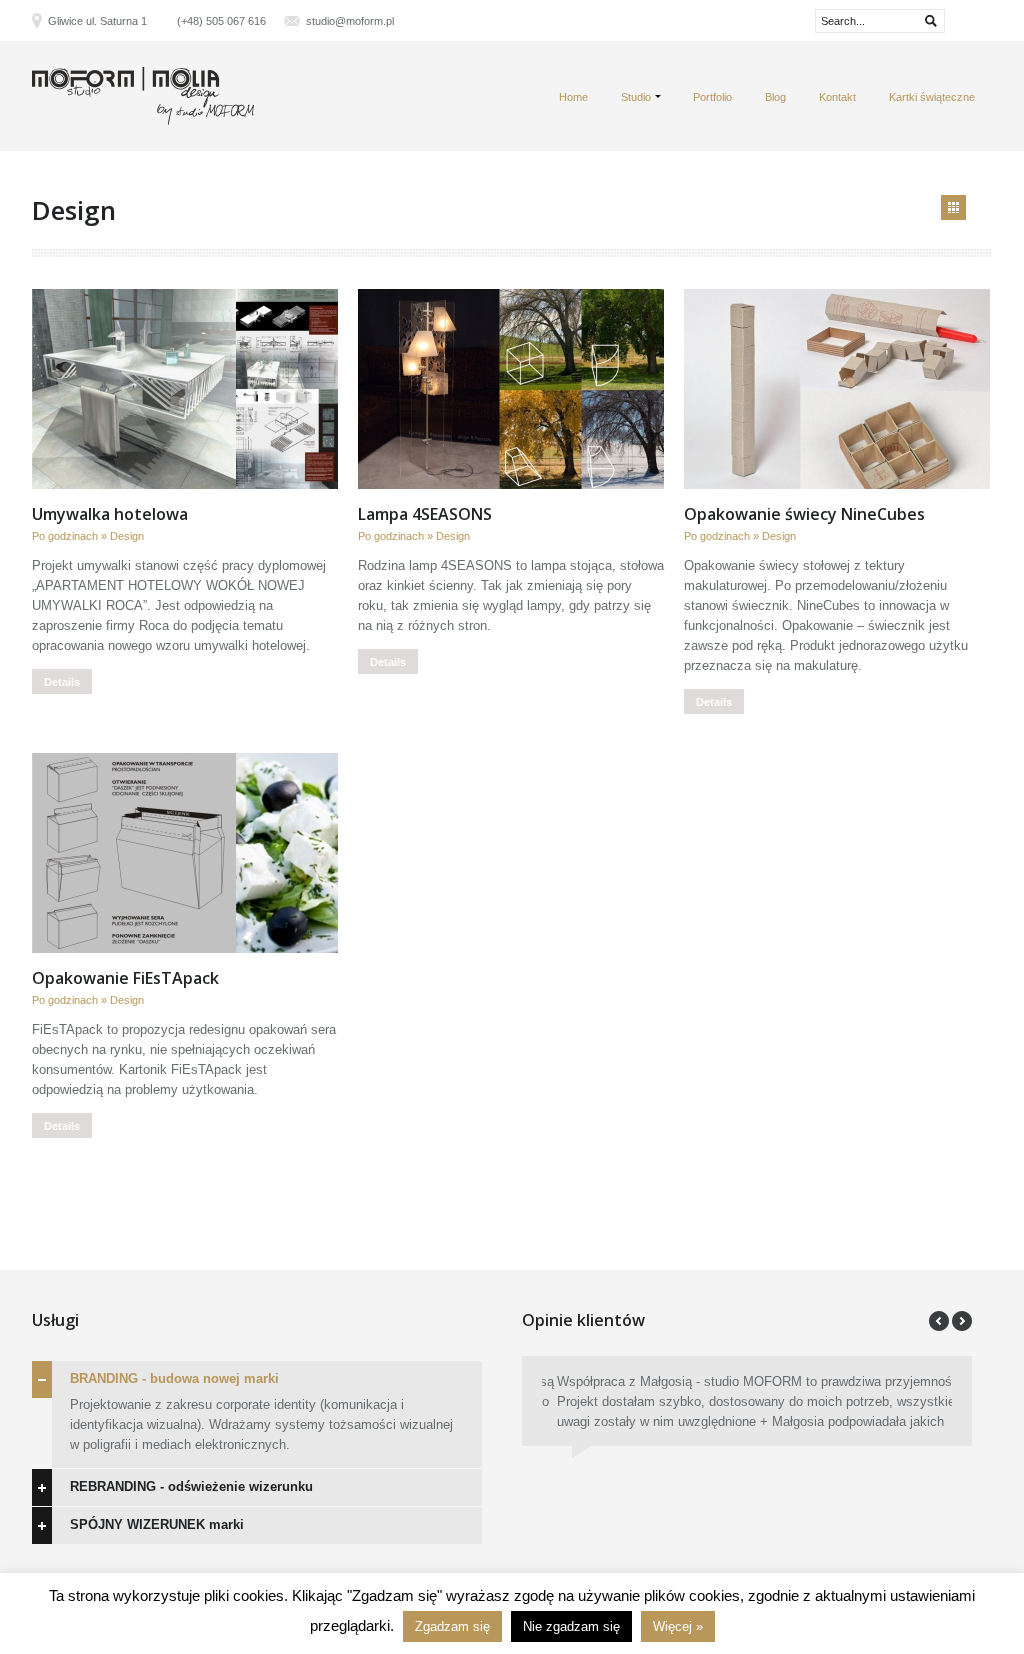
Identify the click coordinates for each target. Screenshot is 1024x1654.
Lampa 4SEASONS (425, 514)
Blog (775, 97)
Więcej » (678, 1626)
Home (573, 97)
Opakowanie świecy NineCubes (804, 514)
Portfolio (712, 97)
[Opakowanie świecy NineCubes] (837, 389)
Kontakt (837, 97)
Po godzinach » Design (88, 536)
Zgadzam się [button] (452, 1626)
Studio (636, 97)
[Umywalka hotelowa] (185, 389)
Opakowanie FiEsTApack (125, 978)
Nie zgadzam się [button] (571, 1626)
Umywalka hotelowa (110, 514)
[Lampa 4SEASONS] (511, 389)
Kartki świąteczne (932, 97)
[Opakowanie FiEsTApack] (185, 853)
